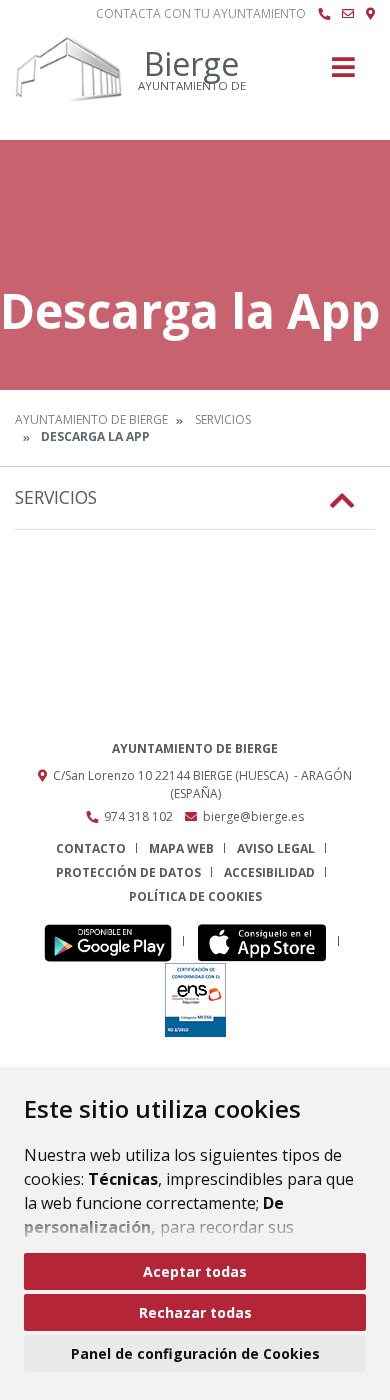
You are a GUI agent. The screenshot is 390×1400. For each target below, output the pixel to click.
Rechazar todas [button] (195, 1312)
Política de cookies (195, 896)
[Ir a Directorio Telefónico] (324, 14)
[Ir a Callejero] (370, 14)
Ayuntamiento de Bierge (91, 419)
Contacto (91, 848)
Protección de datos (128, 872)
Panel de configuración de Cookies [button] (195, 1353)
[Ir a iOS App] (267, 941)
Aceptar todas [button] (195, 1271)
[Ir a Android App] (113, 941)
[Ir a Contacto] (348, 14)
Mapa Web (181, 848)
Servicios (223, 419)
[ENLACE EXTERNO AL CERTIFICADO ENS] (195, 998)
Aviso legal (276, 848)
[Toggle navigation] (343, 73)
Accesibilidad (269, 872)
